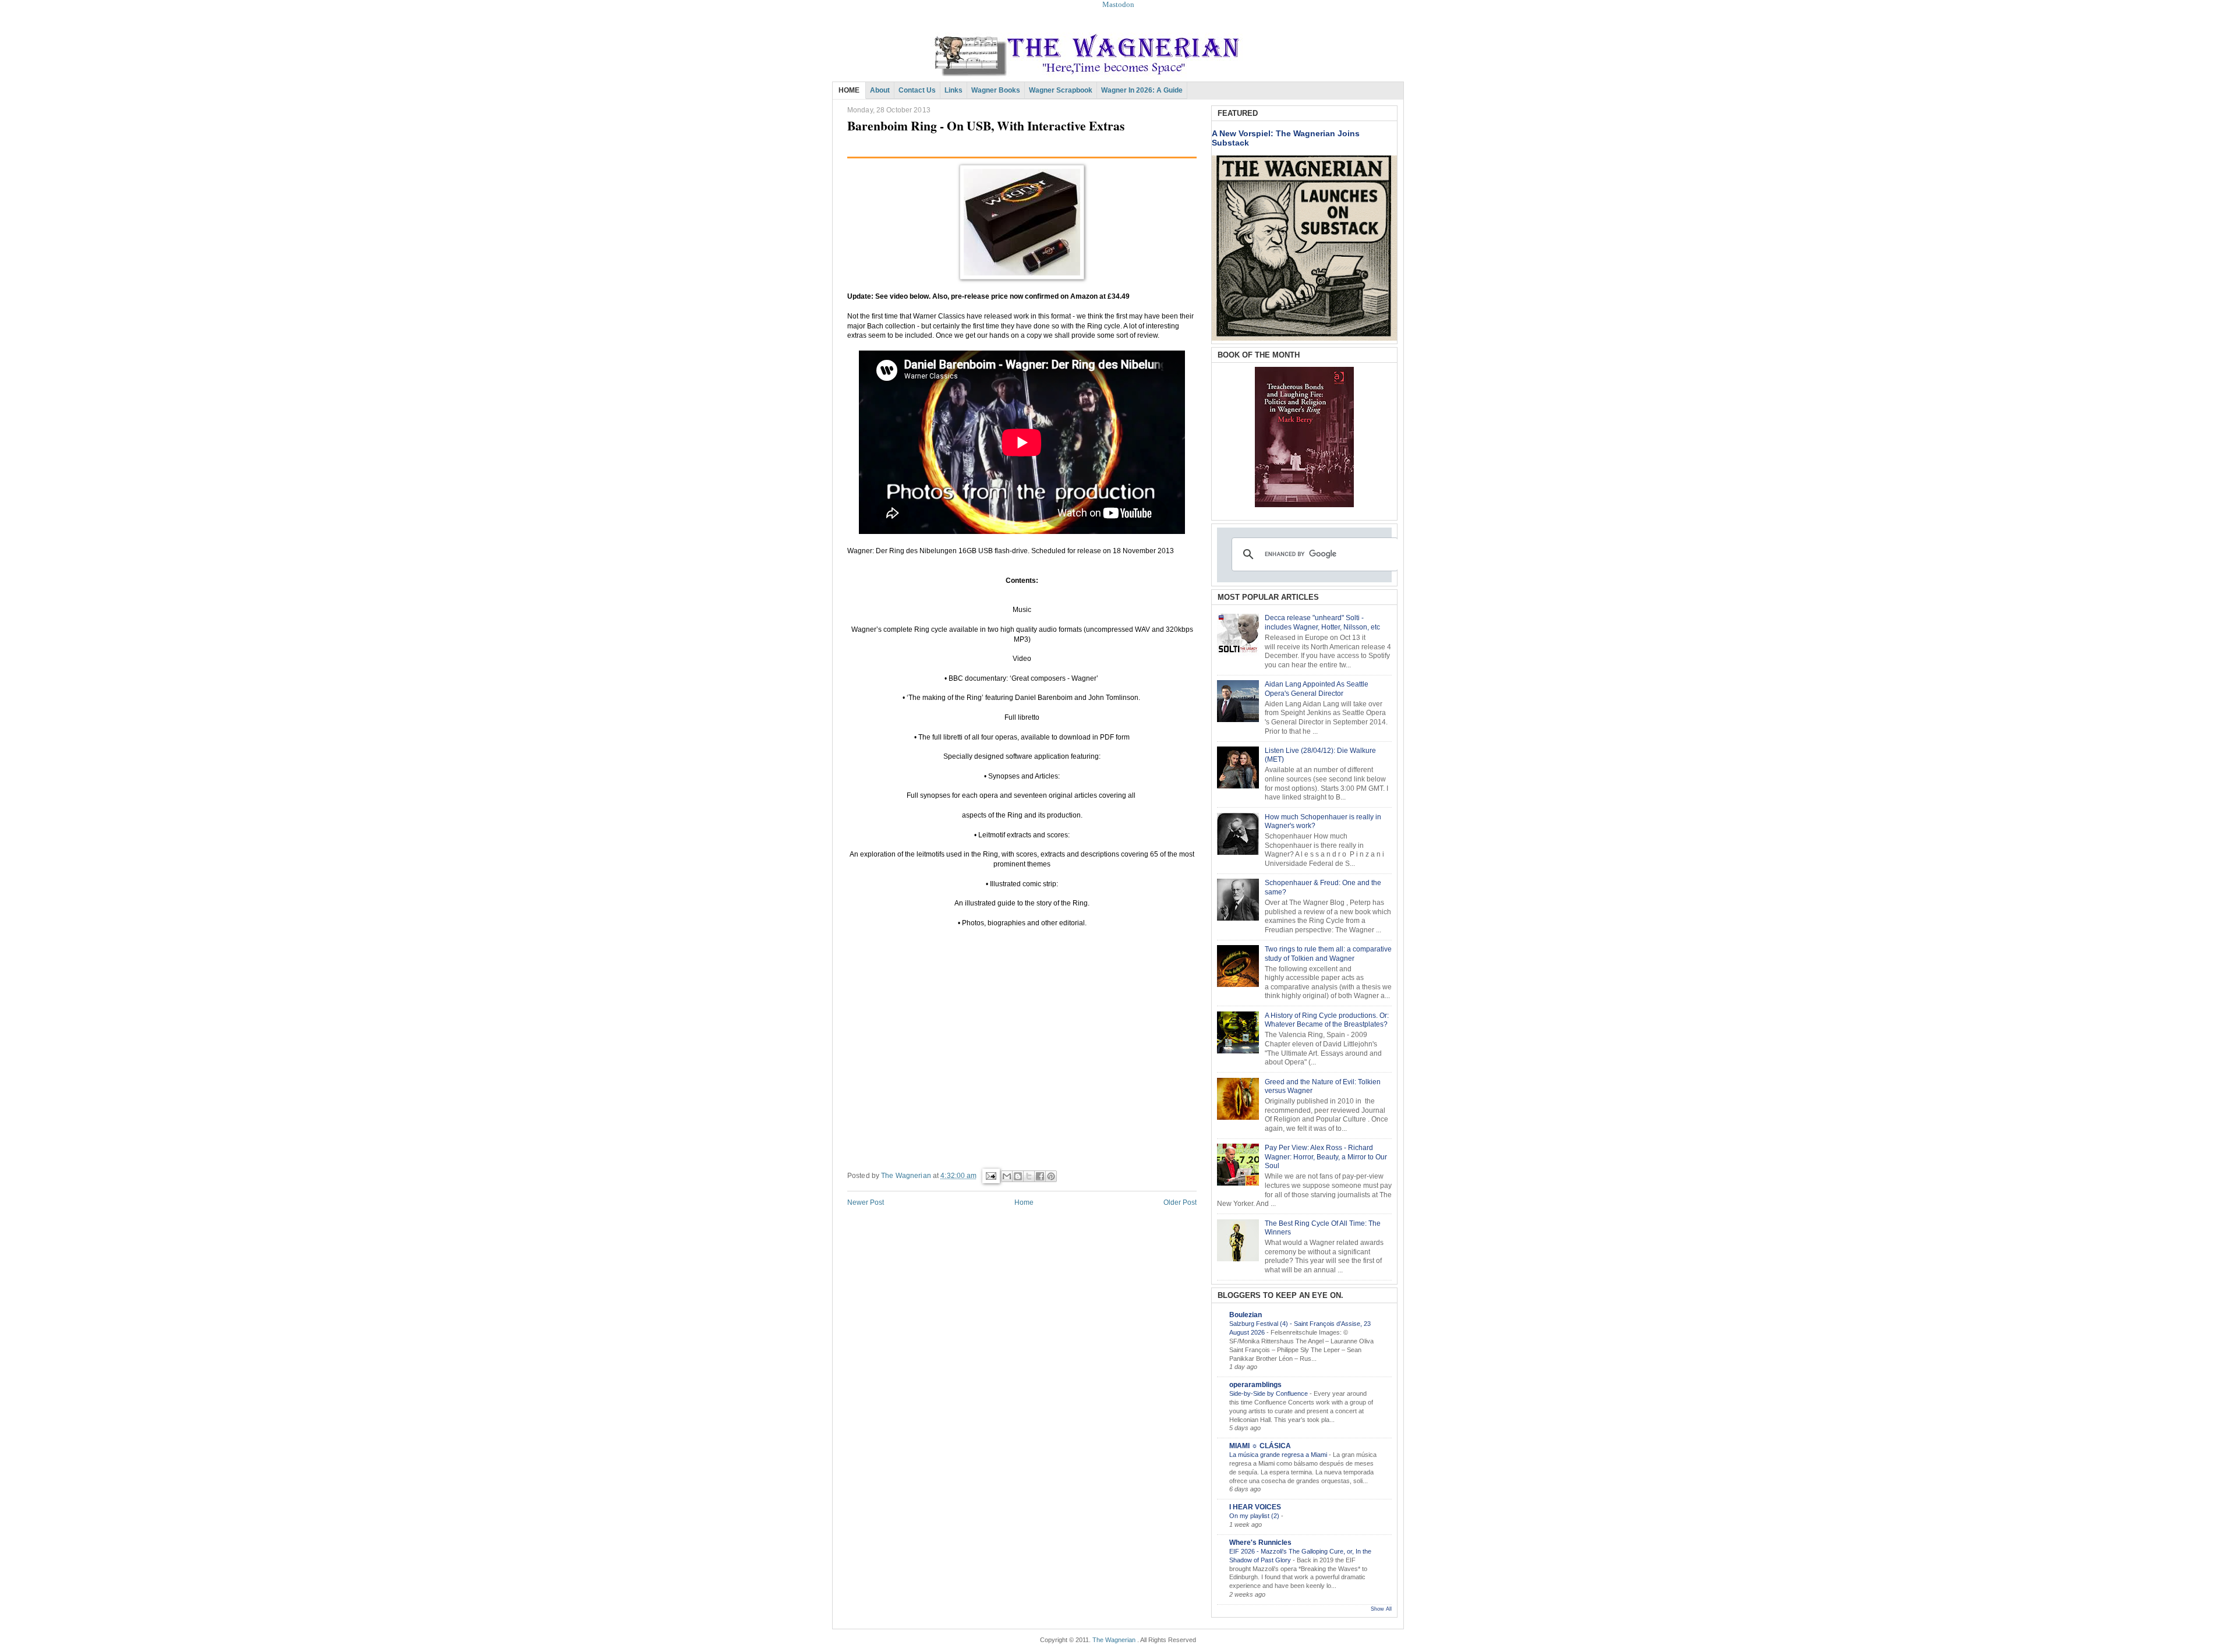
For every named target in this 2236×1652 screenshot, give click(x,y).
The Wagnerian (1114, 1640)
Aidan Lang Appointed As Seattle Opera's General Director (1317, 689)
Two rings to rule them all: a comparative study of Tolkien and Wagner (1328, 954)
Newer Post (866, 1202)
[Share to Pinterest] (1051, 1176)
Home (1024, 1202)
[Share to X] (1029, 1176)
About (880, 90)
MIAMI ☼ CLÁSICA (1260, 1446)
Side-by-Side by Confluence (1269, 1393)
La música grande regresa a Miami (1279, 1455)
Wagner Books (996, 90)
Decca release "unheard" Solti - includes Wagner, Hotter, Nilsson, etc (1322, 622)
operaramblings (1255, 1385)
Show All (1381, 1609)
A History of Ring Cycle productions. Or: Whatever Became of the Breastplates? (1327, 1020)
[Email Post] (990, 1176)
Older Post (1180, 1202)
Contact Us (917, 90)
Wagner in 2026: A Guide (1142, 90)
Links (954, 90)
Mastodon (1118, 4)
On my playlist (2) (1255, 1516)
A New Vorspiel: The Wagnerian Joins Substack (1286, 138)
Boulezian (1246, 1315)
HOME (849, 90)
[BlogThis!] (1018, 1176)
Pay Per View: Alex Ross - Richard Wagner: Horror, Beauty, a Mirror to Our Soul (1326, 1157)
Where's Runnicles (1260, 1543)
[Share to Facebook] (1040, 1176)
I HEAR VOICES (1255, 1507)
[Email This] (1007, 1176)
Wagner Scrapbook (1061, 90)
